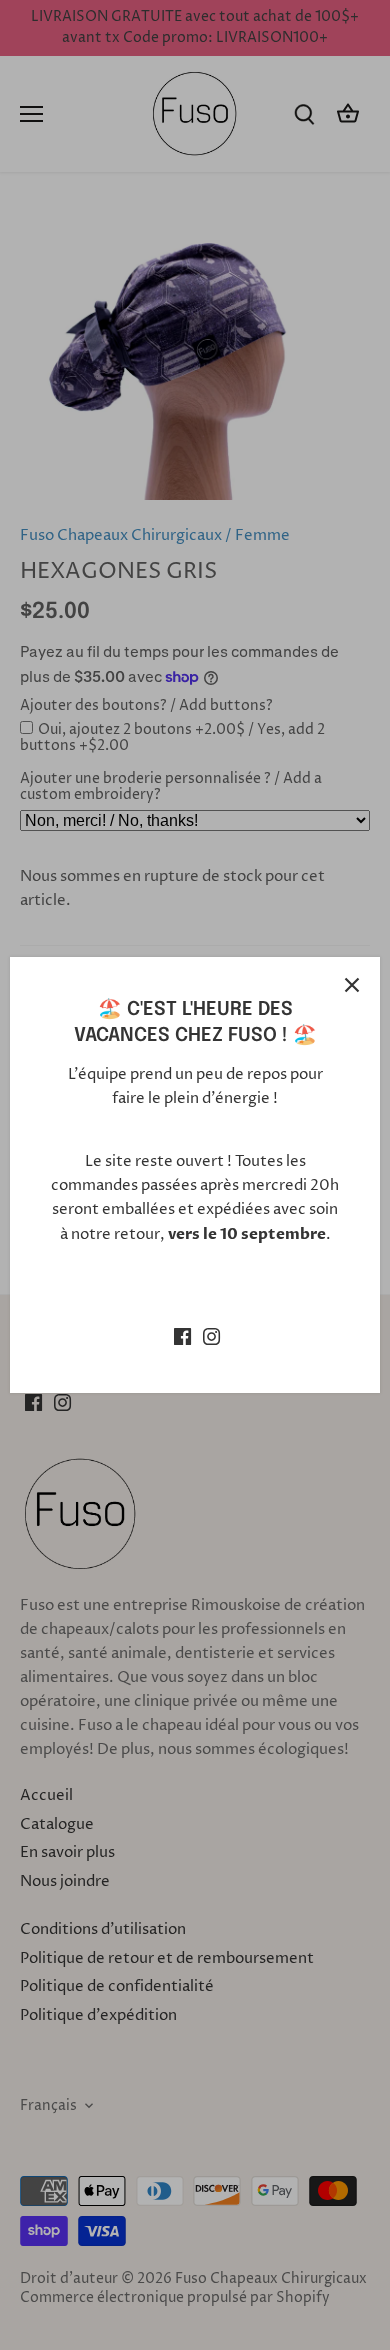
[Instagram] (211, 1335)
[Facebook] (182, 1335)
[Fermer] (352, 985)
